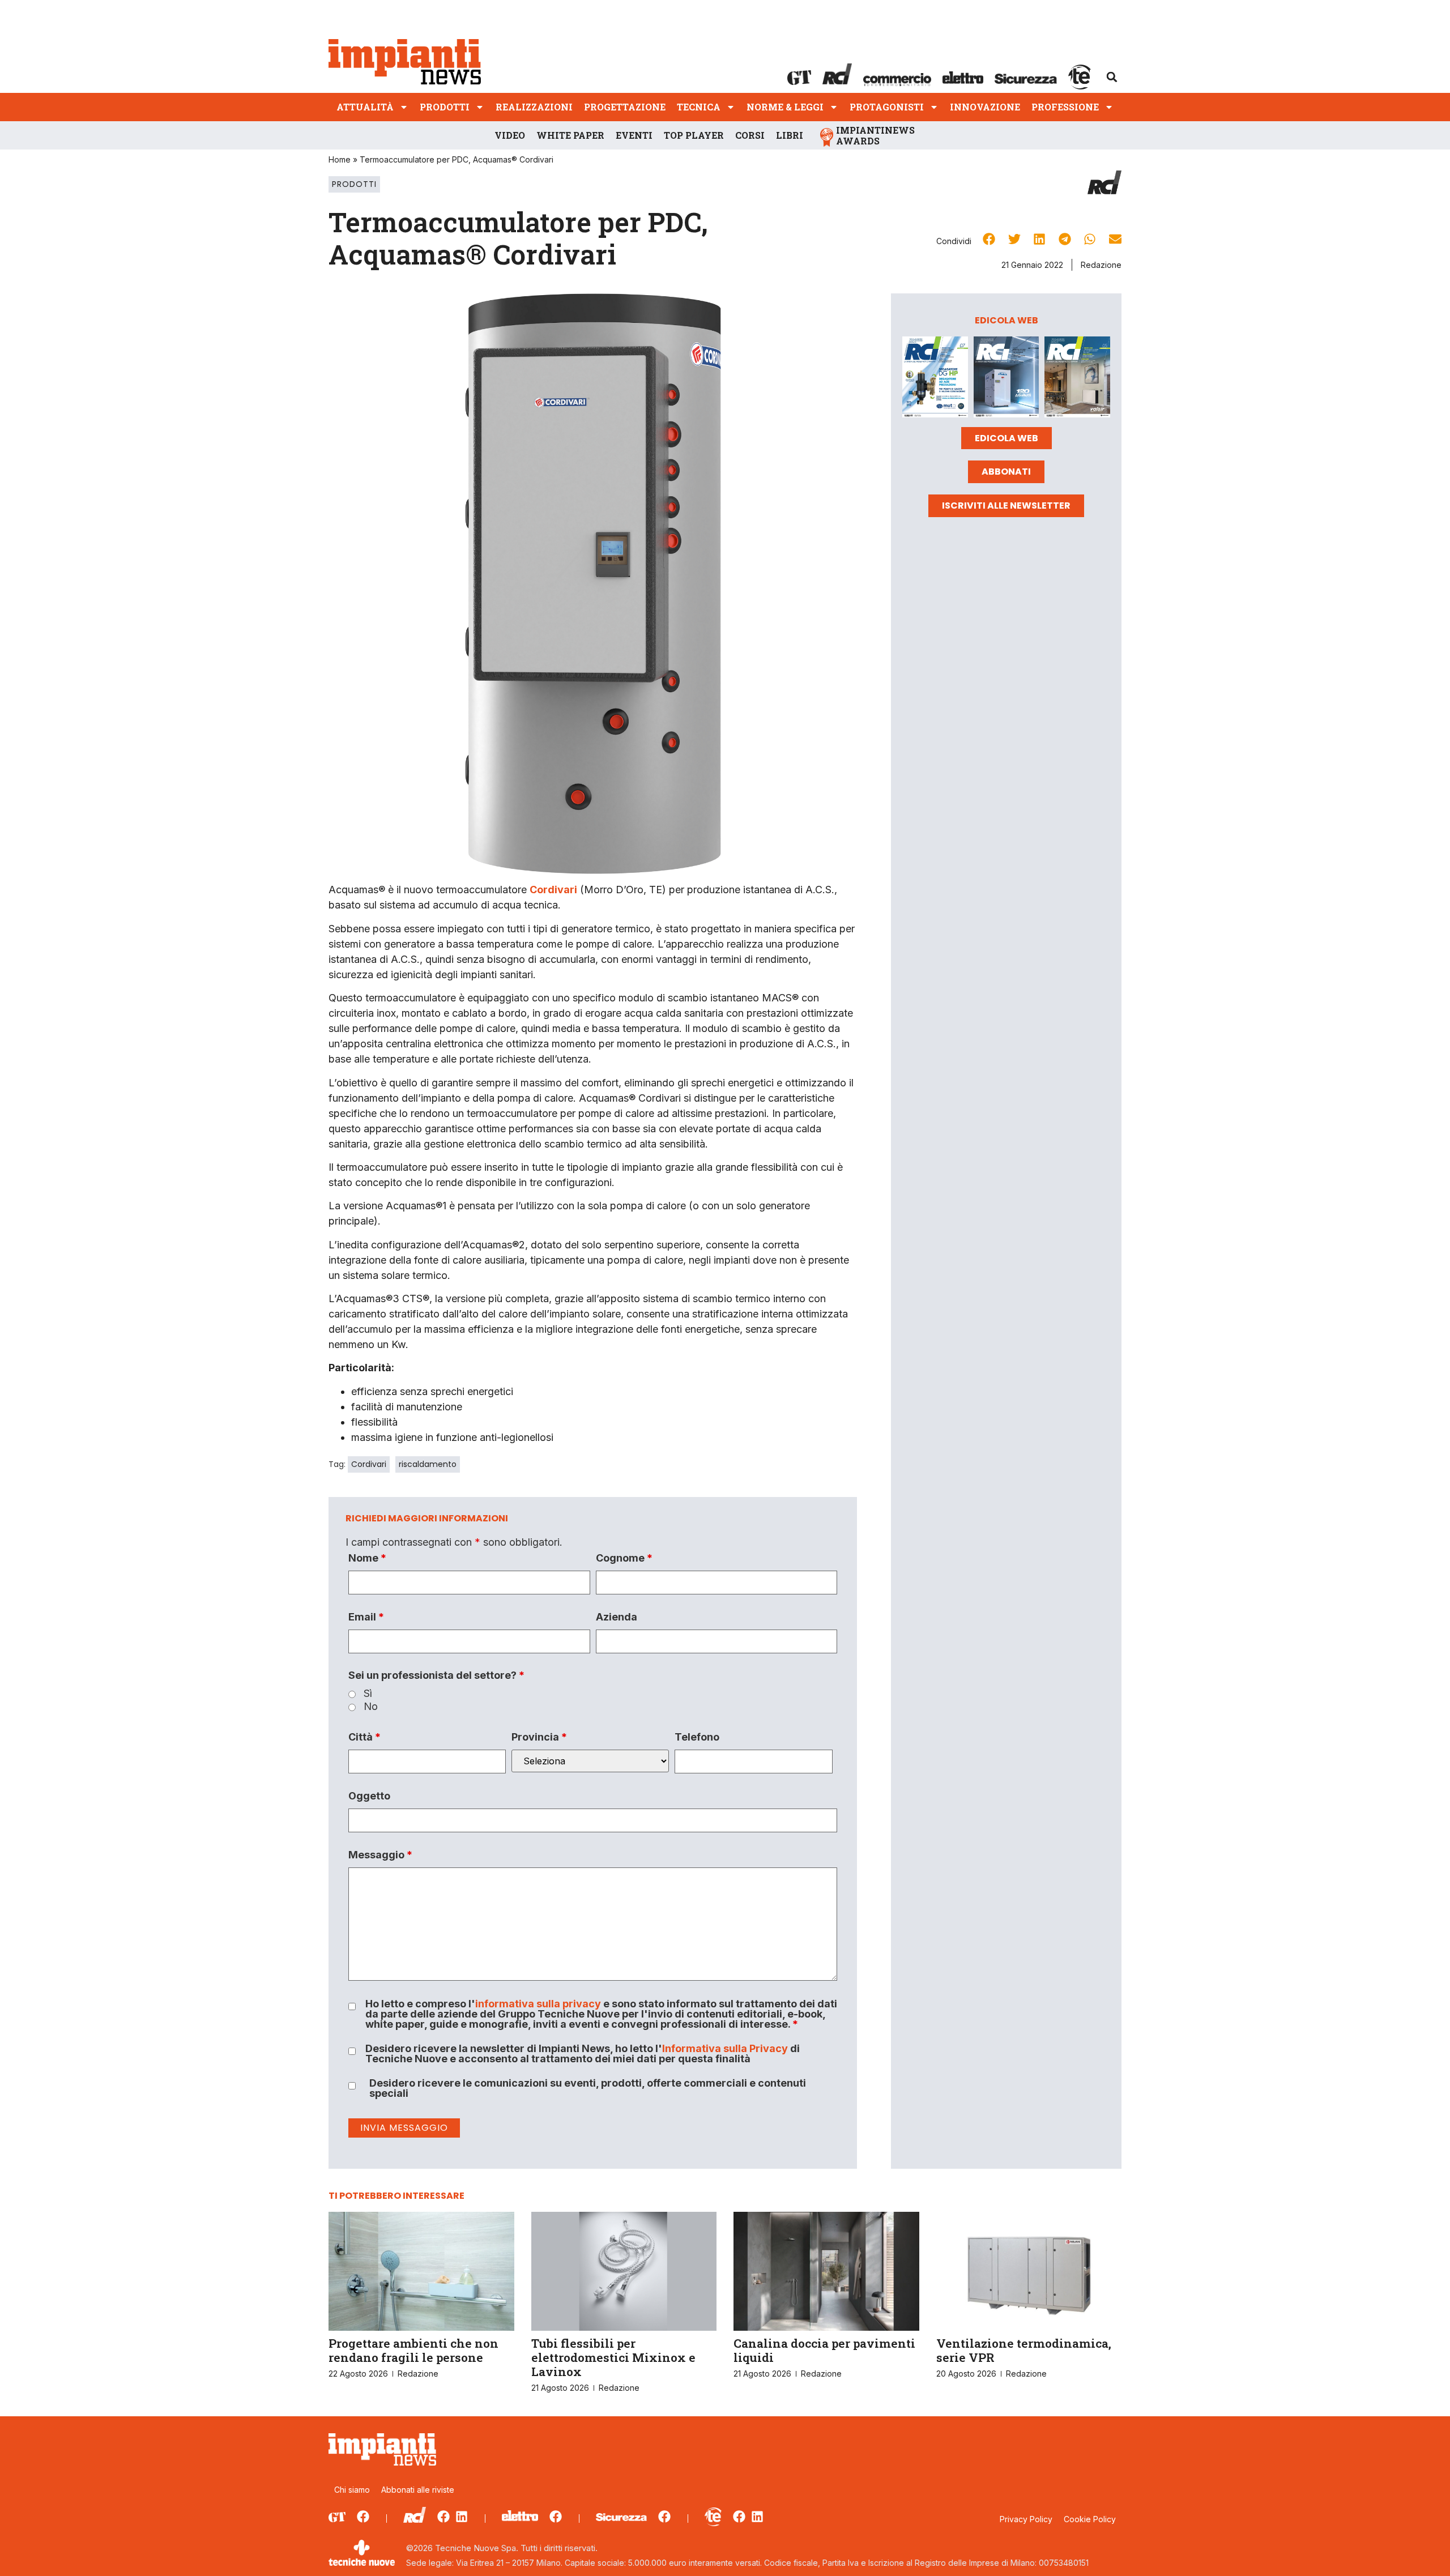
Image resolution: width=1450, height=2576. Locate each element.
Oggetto (369, 1796)
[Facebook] (363, 2517)
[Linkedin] (462, 2517)
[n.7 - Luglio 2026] (935, 379)
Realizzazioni (534, 107)
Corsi (750, 135)
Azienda (617, 1617)
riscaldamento (428, 1464)
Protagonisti (887, 107)
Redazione (1101, 265)
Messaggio (380, 1855)
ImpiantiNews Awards (875, 135)
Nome (367, 1558)
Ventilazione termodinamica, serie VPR (1024, 2350)
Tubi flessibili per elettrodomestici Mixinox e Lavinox (613, 2357)
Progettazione (625, 107)
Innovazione (985, 107)
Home (340, 159)
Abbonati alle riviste (418, 2490)
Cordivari (369, 1464)
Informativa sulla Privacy (725, 2048)
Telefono (697, 1737)
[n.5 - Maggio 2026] (1077, 379)
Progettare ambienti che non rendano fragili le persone (413, 2350)
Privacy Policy (1026, 2519)
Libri (790, 135)
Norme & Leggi (785, 107)
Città (364, 1737)
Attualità (365, 107)
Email (366, 1617)
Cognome (624, 1558)
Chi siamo (352, 2490)
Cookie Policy (1090, 2519)
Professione (1065, 107)
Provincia (539, 1737)
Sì (368, 1694)
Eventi (634, 135)
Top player (694, 135)
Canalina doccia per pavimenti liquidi (824, 2350)
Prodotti (445, 107)
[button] (1112, 77)
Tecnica (699, 107)
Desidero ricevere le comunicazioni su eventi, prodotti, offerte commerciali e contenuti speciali (588, 2088)
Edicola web (1007, 438)
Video (510, 135)
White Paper (570, 135)
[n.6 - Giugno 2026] (1007, 379)
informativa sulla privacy (538, 2004)
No (371, 1707)
